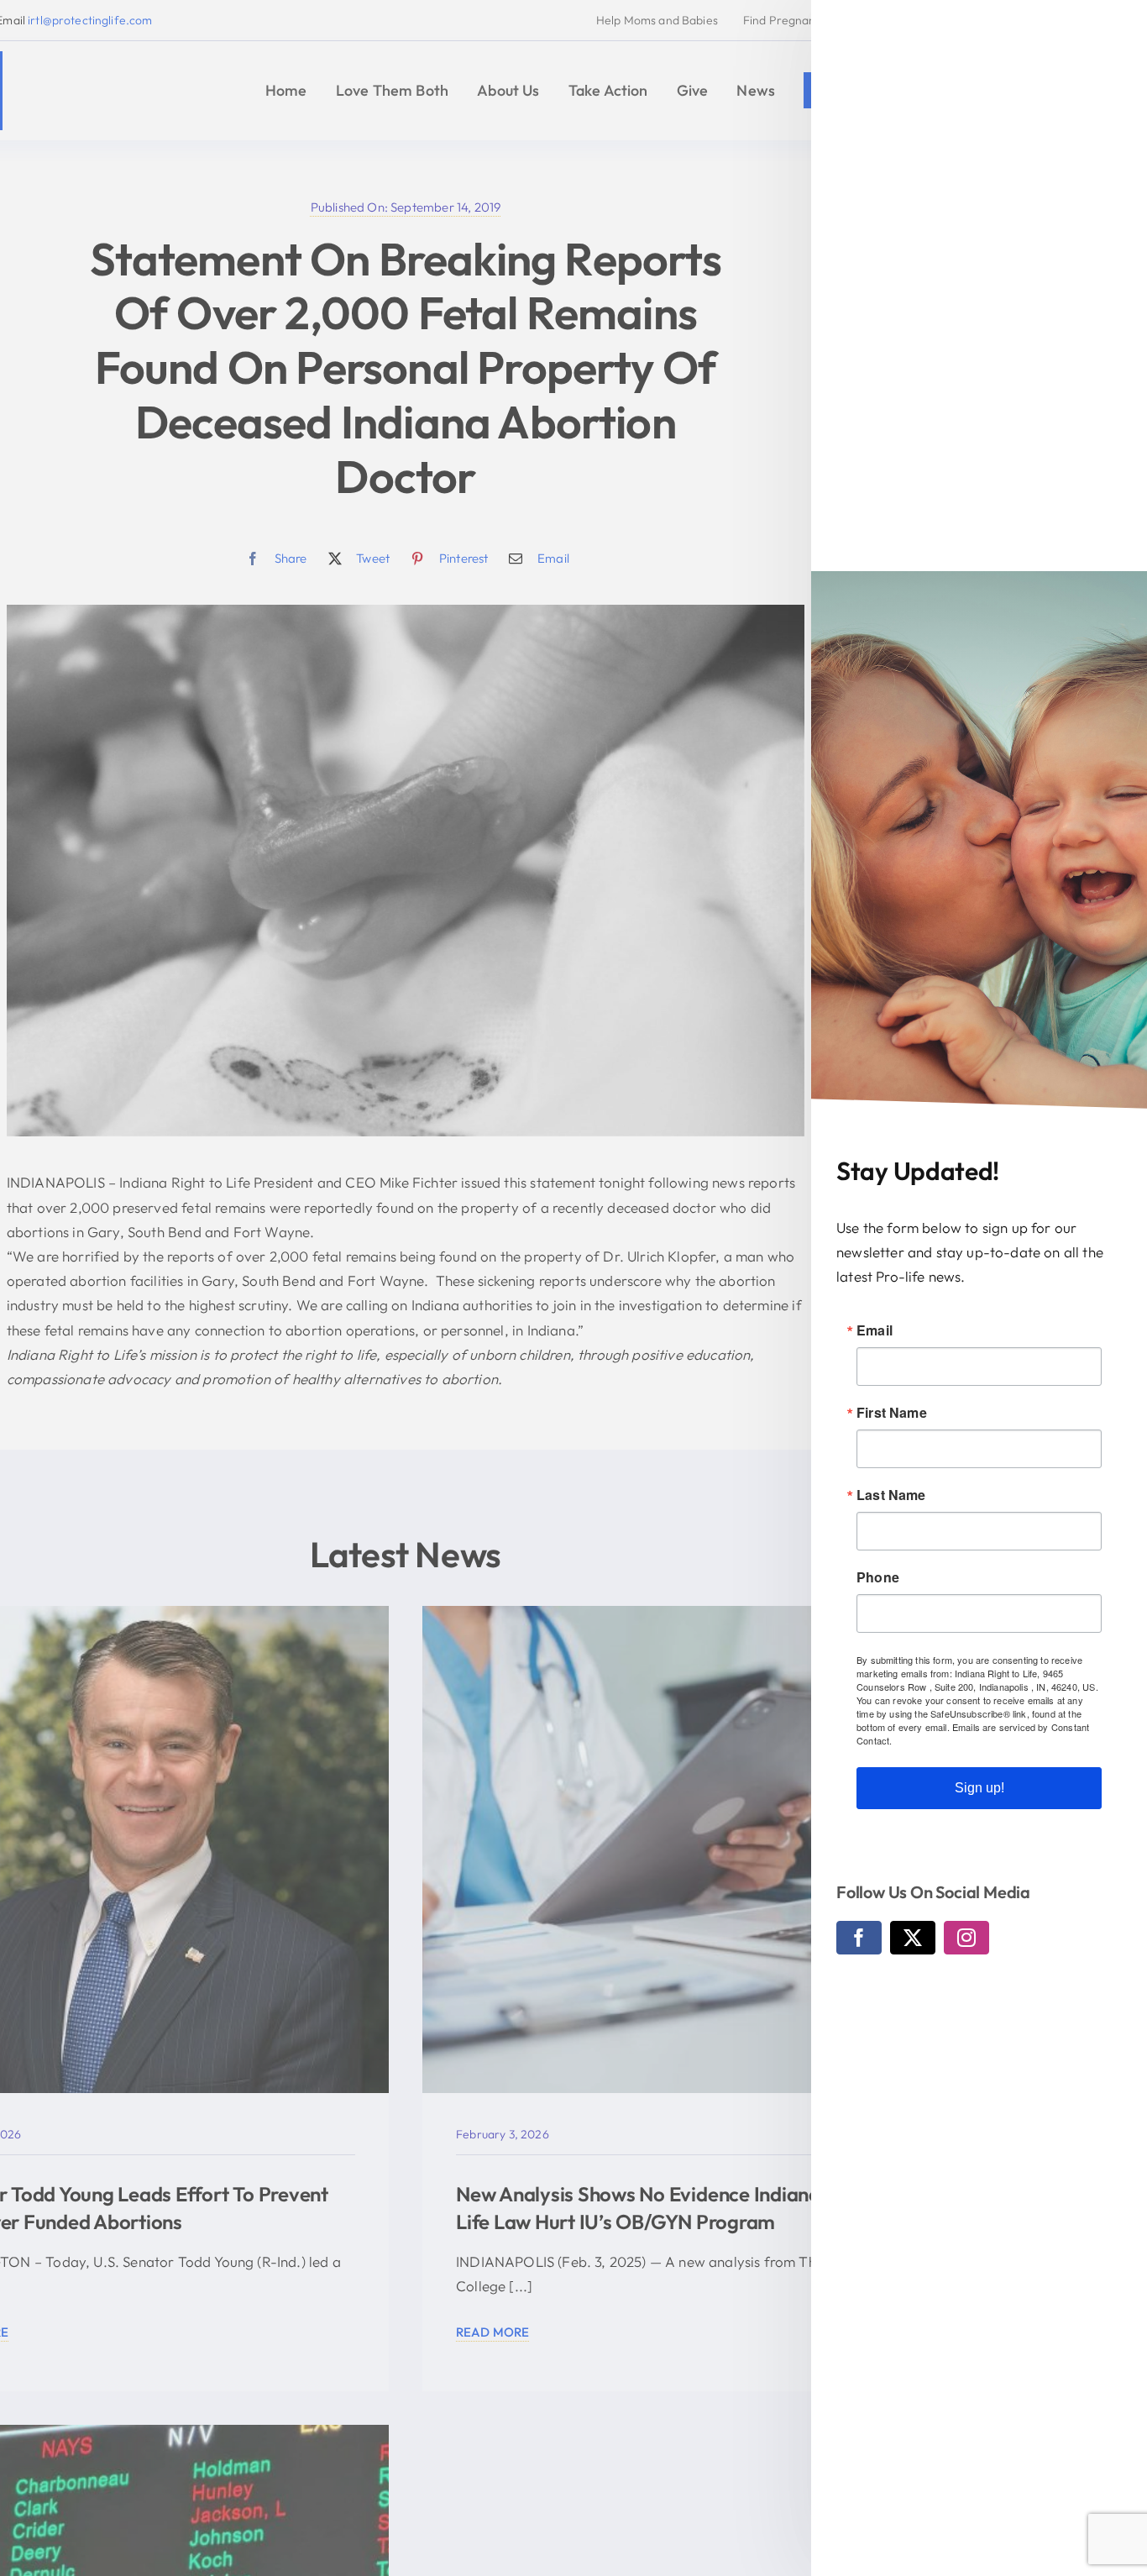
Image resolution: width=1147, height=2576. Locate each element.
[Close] (1118, 28)
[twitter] (913, 1938)
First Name (892, 1413)
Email (875, 1330)
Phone (878, 1577)
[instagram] (966, 1938)
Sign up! (979, 1788)
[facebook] (859, 1938)
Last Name (891, 1495)
